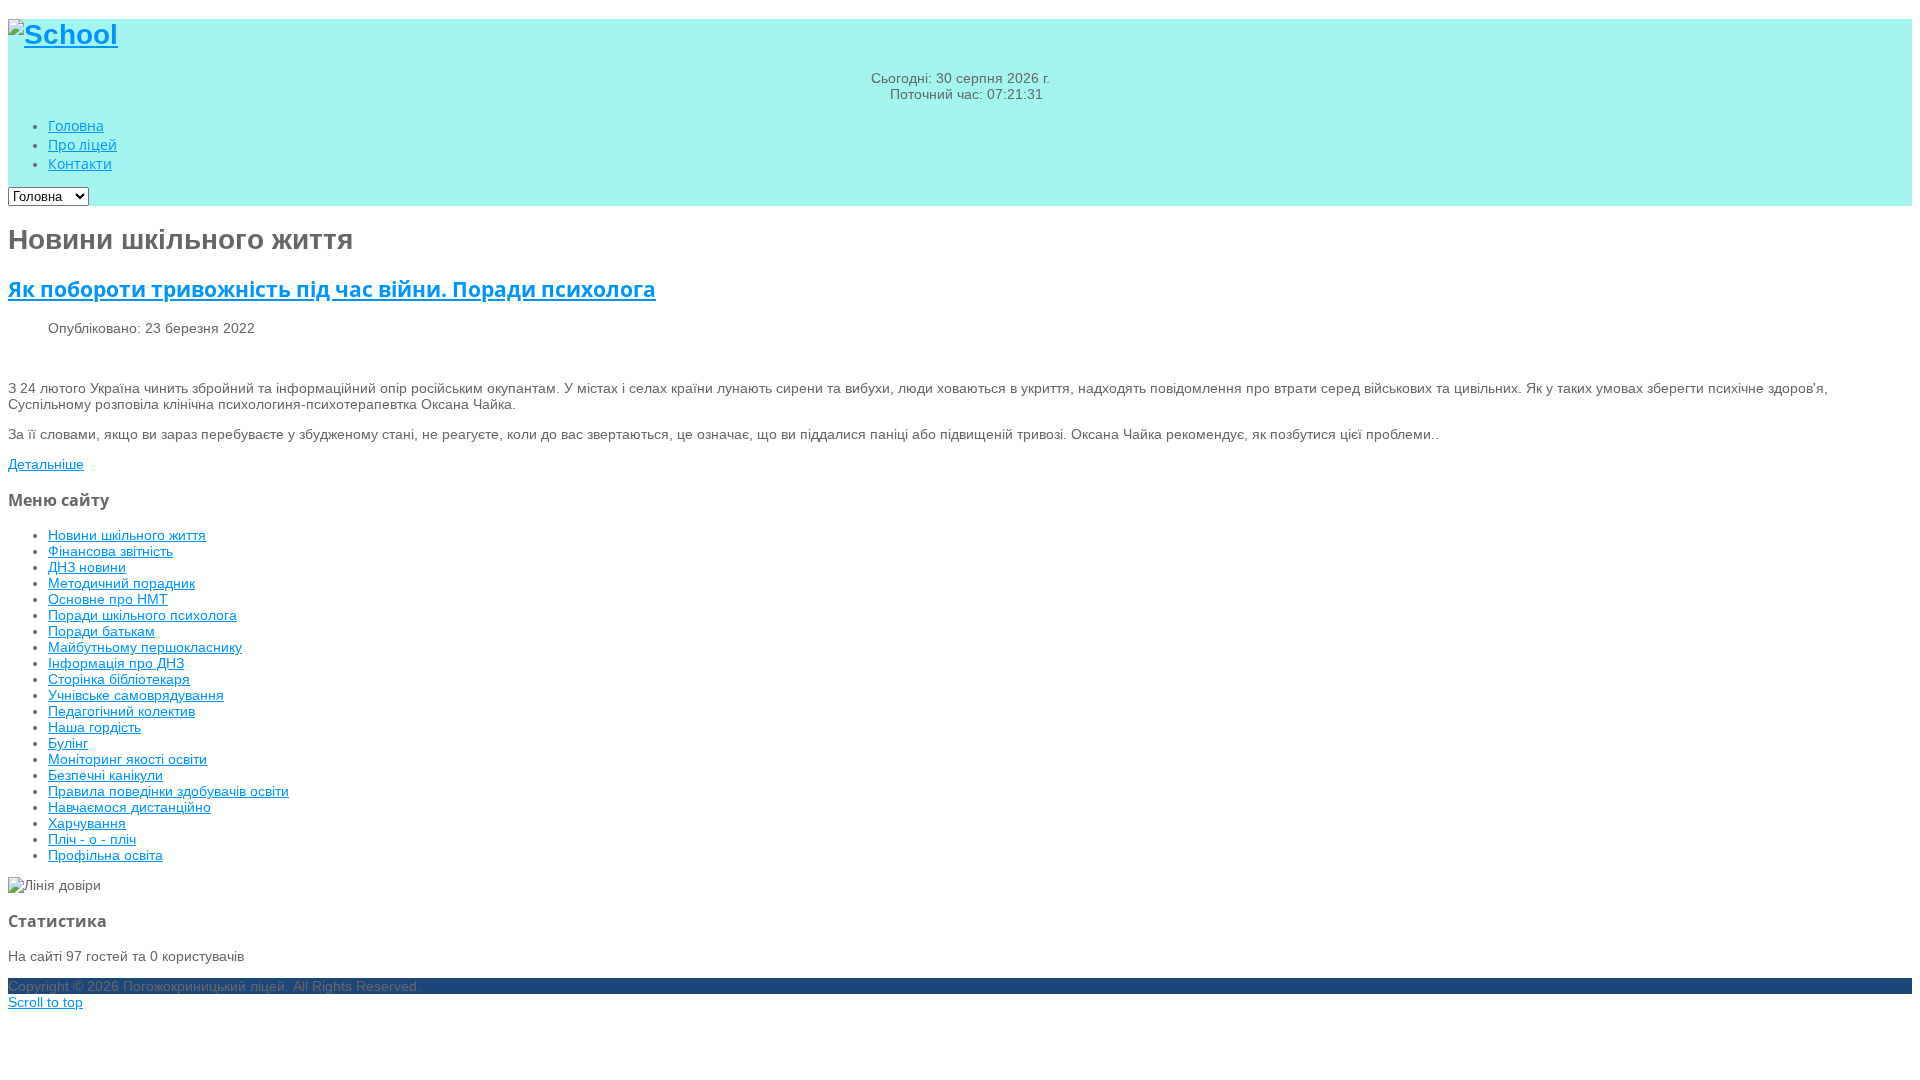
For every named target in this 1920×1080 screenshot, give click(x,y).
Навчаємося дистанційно (129, 807)
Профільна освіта (105, 855)
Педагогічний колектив (121, 711)
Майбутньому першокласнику (145, 647)
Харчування (87, 823)
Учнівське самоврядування (136, 695)
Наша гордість (94, 727)
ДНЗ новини (87, 567)
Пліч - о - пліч (92, 839)
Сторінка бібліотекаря (119, 679)
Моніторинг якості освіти (127, 759)
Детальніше (46, 464)
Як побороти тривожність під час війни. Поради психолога (332, 289)
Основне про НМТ (108, 599)
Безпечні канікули (105, 775)
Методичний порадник (121, 583)
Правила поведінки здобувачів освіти (168, 791)
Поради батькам (101, 631)
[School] (63, 34)
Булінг (68, 743)
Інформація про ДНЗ (116, 663)
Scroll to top (45, 1002)
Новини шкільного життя (127, 535)
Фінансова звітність (110, 551)
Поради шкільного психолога (142, 615)
